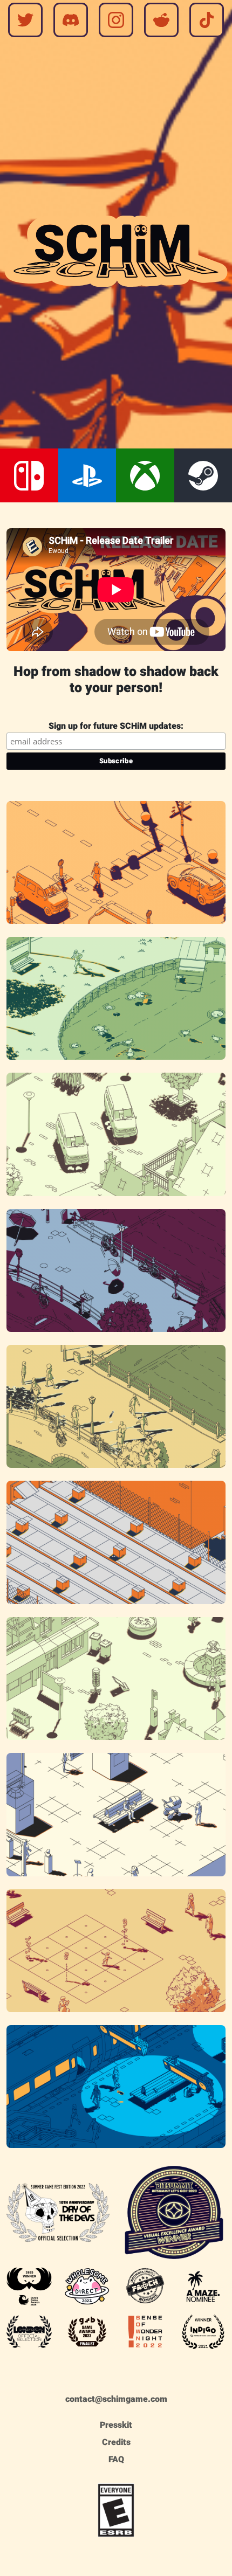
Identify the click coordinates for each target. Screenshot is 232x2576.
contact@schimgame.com (116, 2399)
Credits (116, 2442)
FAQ (116, 2460)
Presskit (116, 2425)
